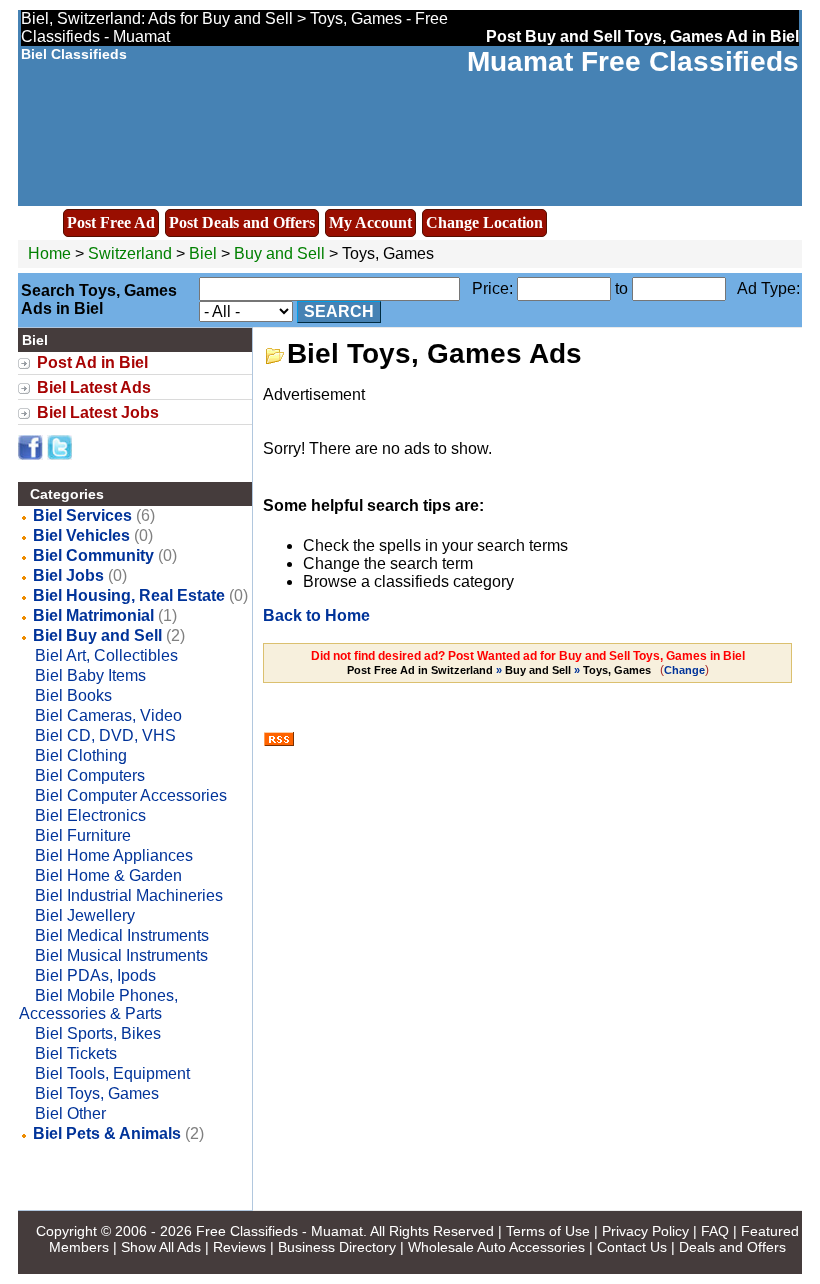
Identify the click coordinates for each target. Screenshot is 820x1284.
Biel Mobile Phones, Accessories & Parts (98, 1004)
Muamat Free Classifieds (633, 61)
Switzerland (130, 253)
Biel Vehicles (81, 535)
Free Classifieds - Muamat (279, 1231)
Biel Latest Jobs (98, 412)
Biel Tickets (76, 1053)
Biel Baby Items (90, 675)
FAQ (715, 1231)
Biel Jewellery (85, 915)
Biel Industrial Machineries (129, 895)
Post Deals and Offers (242, 222)
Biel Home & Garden (108, 875)
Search (339, 311)
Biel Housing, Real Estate (129, 595)
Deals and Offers (732, 1247)
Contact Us (632, 1247)
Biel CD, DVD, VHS (105, 735)
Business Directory (337, 1247)
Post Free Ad (111, 222)
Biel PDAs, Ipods (95, 975)
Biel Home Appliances (114, 855)
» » (499, 670)
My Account (370, 222)
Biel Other (70, 1113)
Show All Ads (161, 1247)
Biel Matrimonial (93, 615)
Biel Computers (90, 775)
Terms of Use (548, 1231)
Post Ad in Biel (92, 362)
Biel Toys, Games (97, 1093)
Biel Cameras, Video (108, 715)
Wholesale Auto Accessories (496, 1247)
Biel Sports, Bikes (98, 1033)
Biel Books (73, 695)
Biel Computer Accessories (131, 795)
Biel (205, 253)
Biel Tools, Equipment (112, 1073)
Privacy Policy (645, 1231)
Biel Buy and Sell (97, 635)
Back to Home (316, 615)
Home (49, 253)
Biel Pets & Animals (107, 1133)
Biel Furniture (83, 835)
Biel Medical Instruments (122, 935)
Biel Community (93, 555)
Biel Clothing (81, 755)
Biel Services (82, 515)
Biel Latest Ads (94, 387)
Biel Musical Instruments (121, 955)
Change (684, 670)
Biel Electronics (90, 815)
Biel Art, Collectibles (106, 655)
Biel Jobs (68, 575)
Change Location (484, 222)
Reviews (239, 1247)
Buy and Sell (279, 253)
